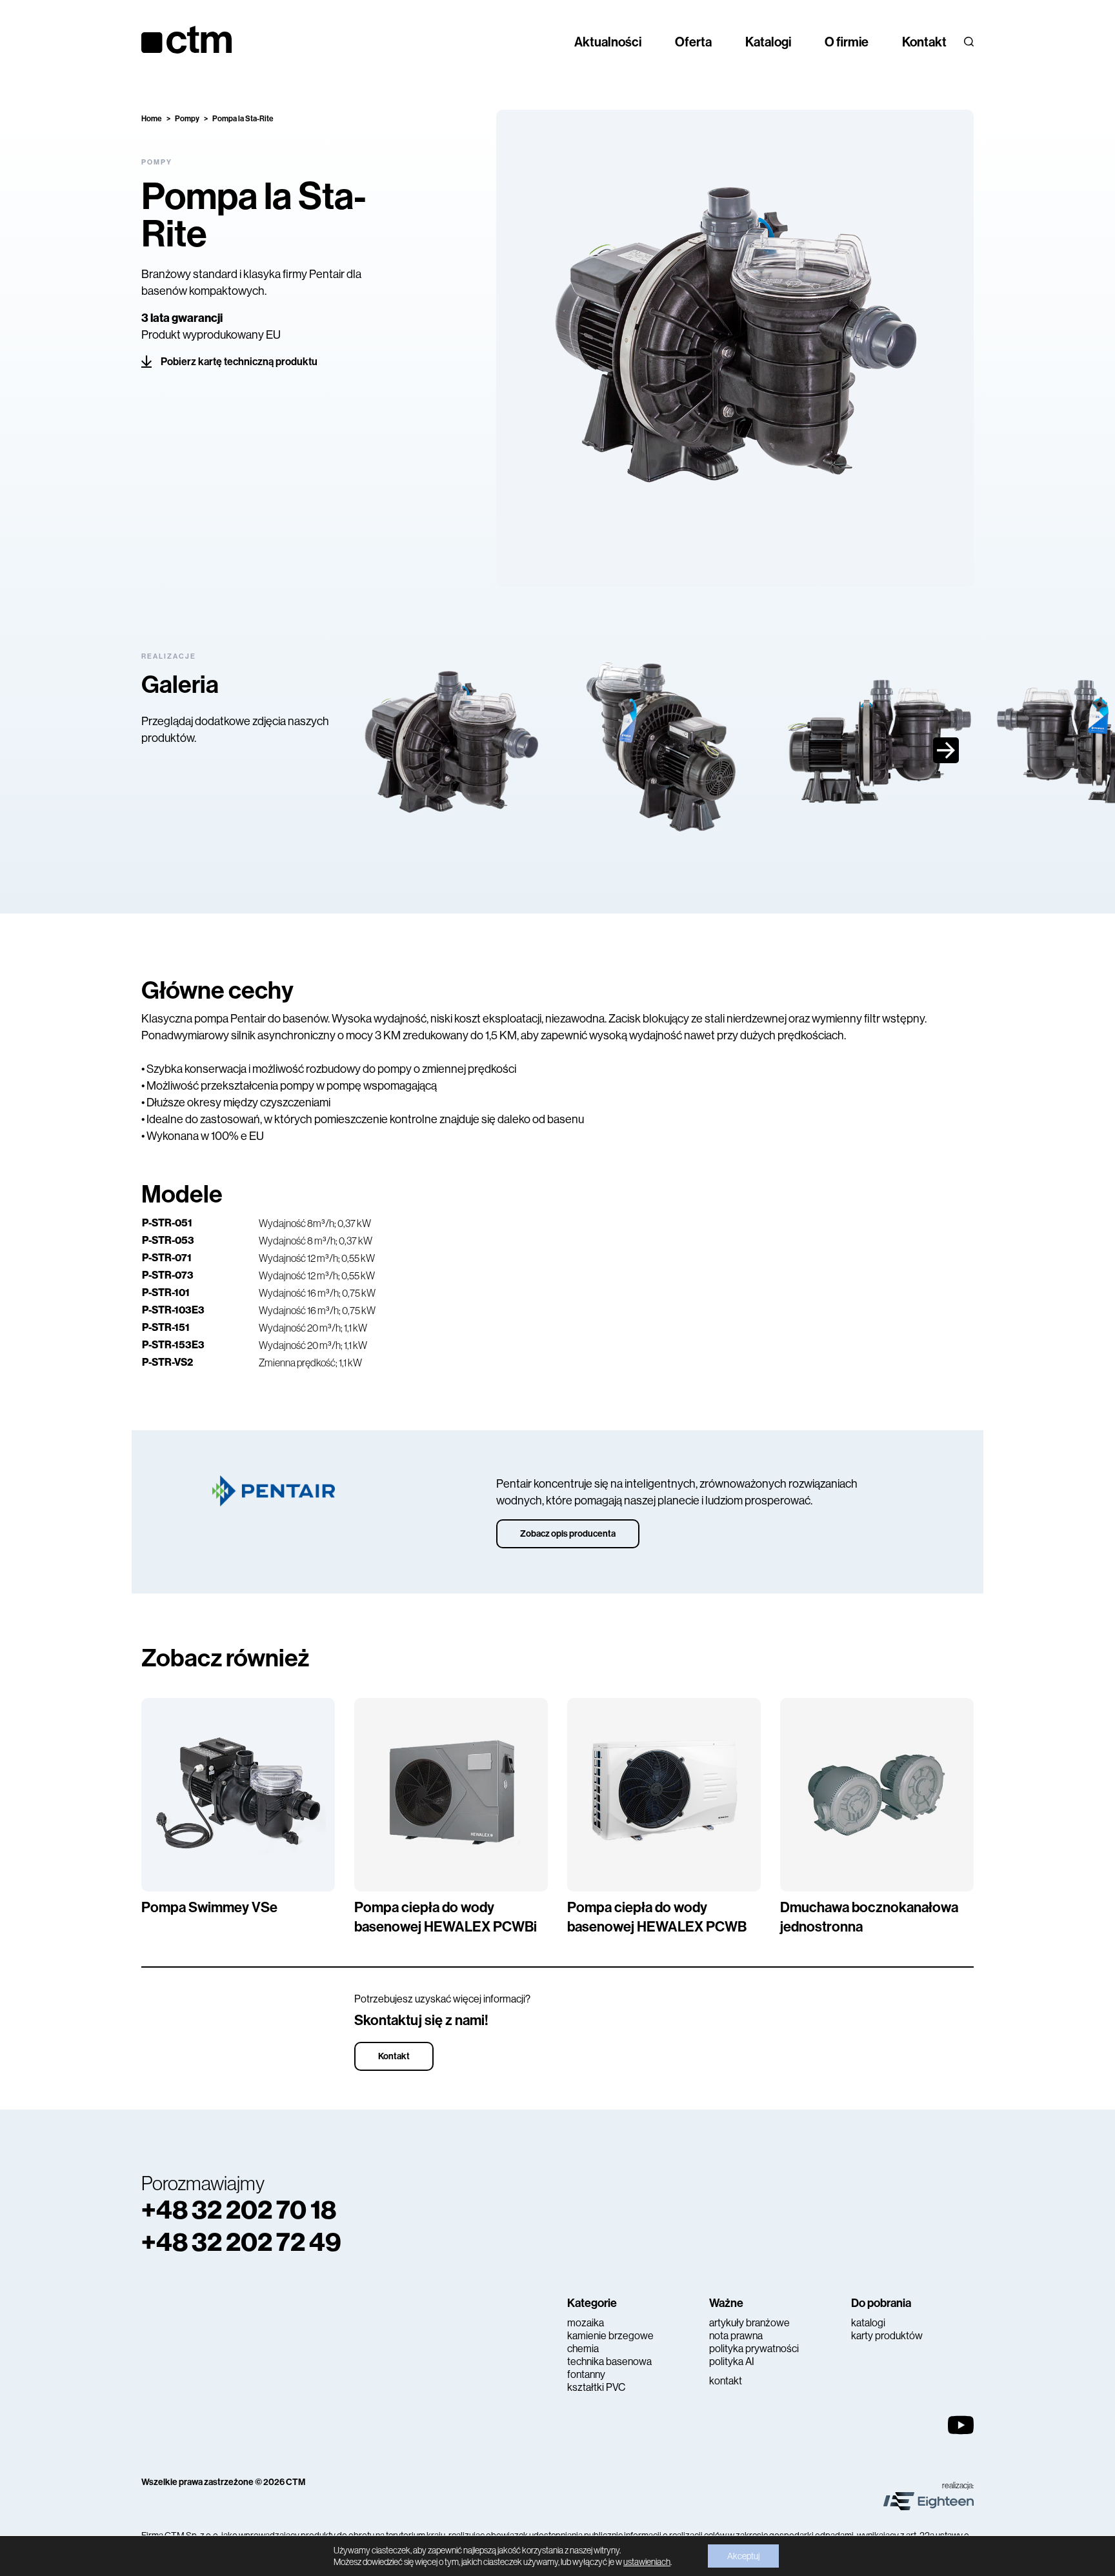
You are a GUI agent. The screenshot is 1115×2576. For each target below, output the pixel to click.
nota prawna (736, 2336)
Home (152, 119)
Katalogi (768, 42)
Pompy (187, 119)
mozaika (586, 2323)
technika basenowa (609, 2361)
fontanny (586, 2374)
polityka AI (732, 2361)
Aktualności (608, 42)
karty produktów (887, 2336)
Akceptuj (743, 2556)
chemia (583, 2349)
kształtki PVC (596, 2387)
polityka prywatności (754, 2349)
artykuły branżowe (749, 2323)
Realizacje (169, 656)
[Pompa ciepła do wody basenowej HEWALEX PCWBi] (451, 1795)
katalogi (868, 2323)
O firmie (847, 42)
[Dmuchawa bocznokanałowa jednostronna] (877, 1795)
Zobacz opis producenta (568, 1534)
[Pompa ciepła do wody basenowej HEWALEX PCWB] (664, 1795)
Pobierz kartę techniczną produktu (239, 362)
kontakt (726, 2381)
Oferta (693, 42)
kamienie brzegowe (610, 2336)
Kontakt (924, 42)
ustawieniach (647, 2562)
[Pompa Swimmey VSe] (238, 1795)
